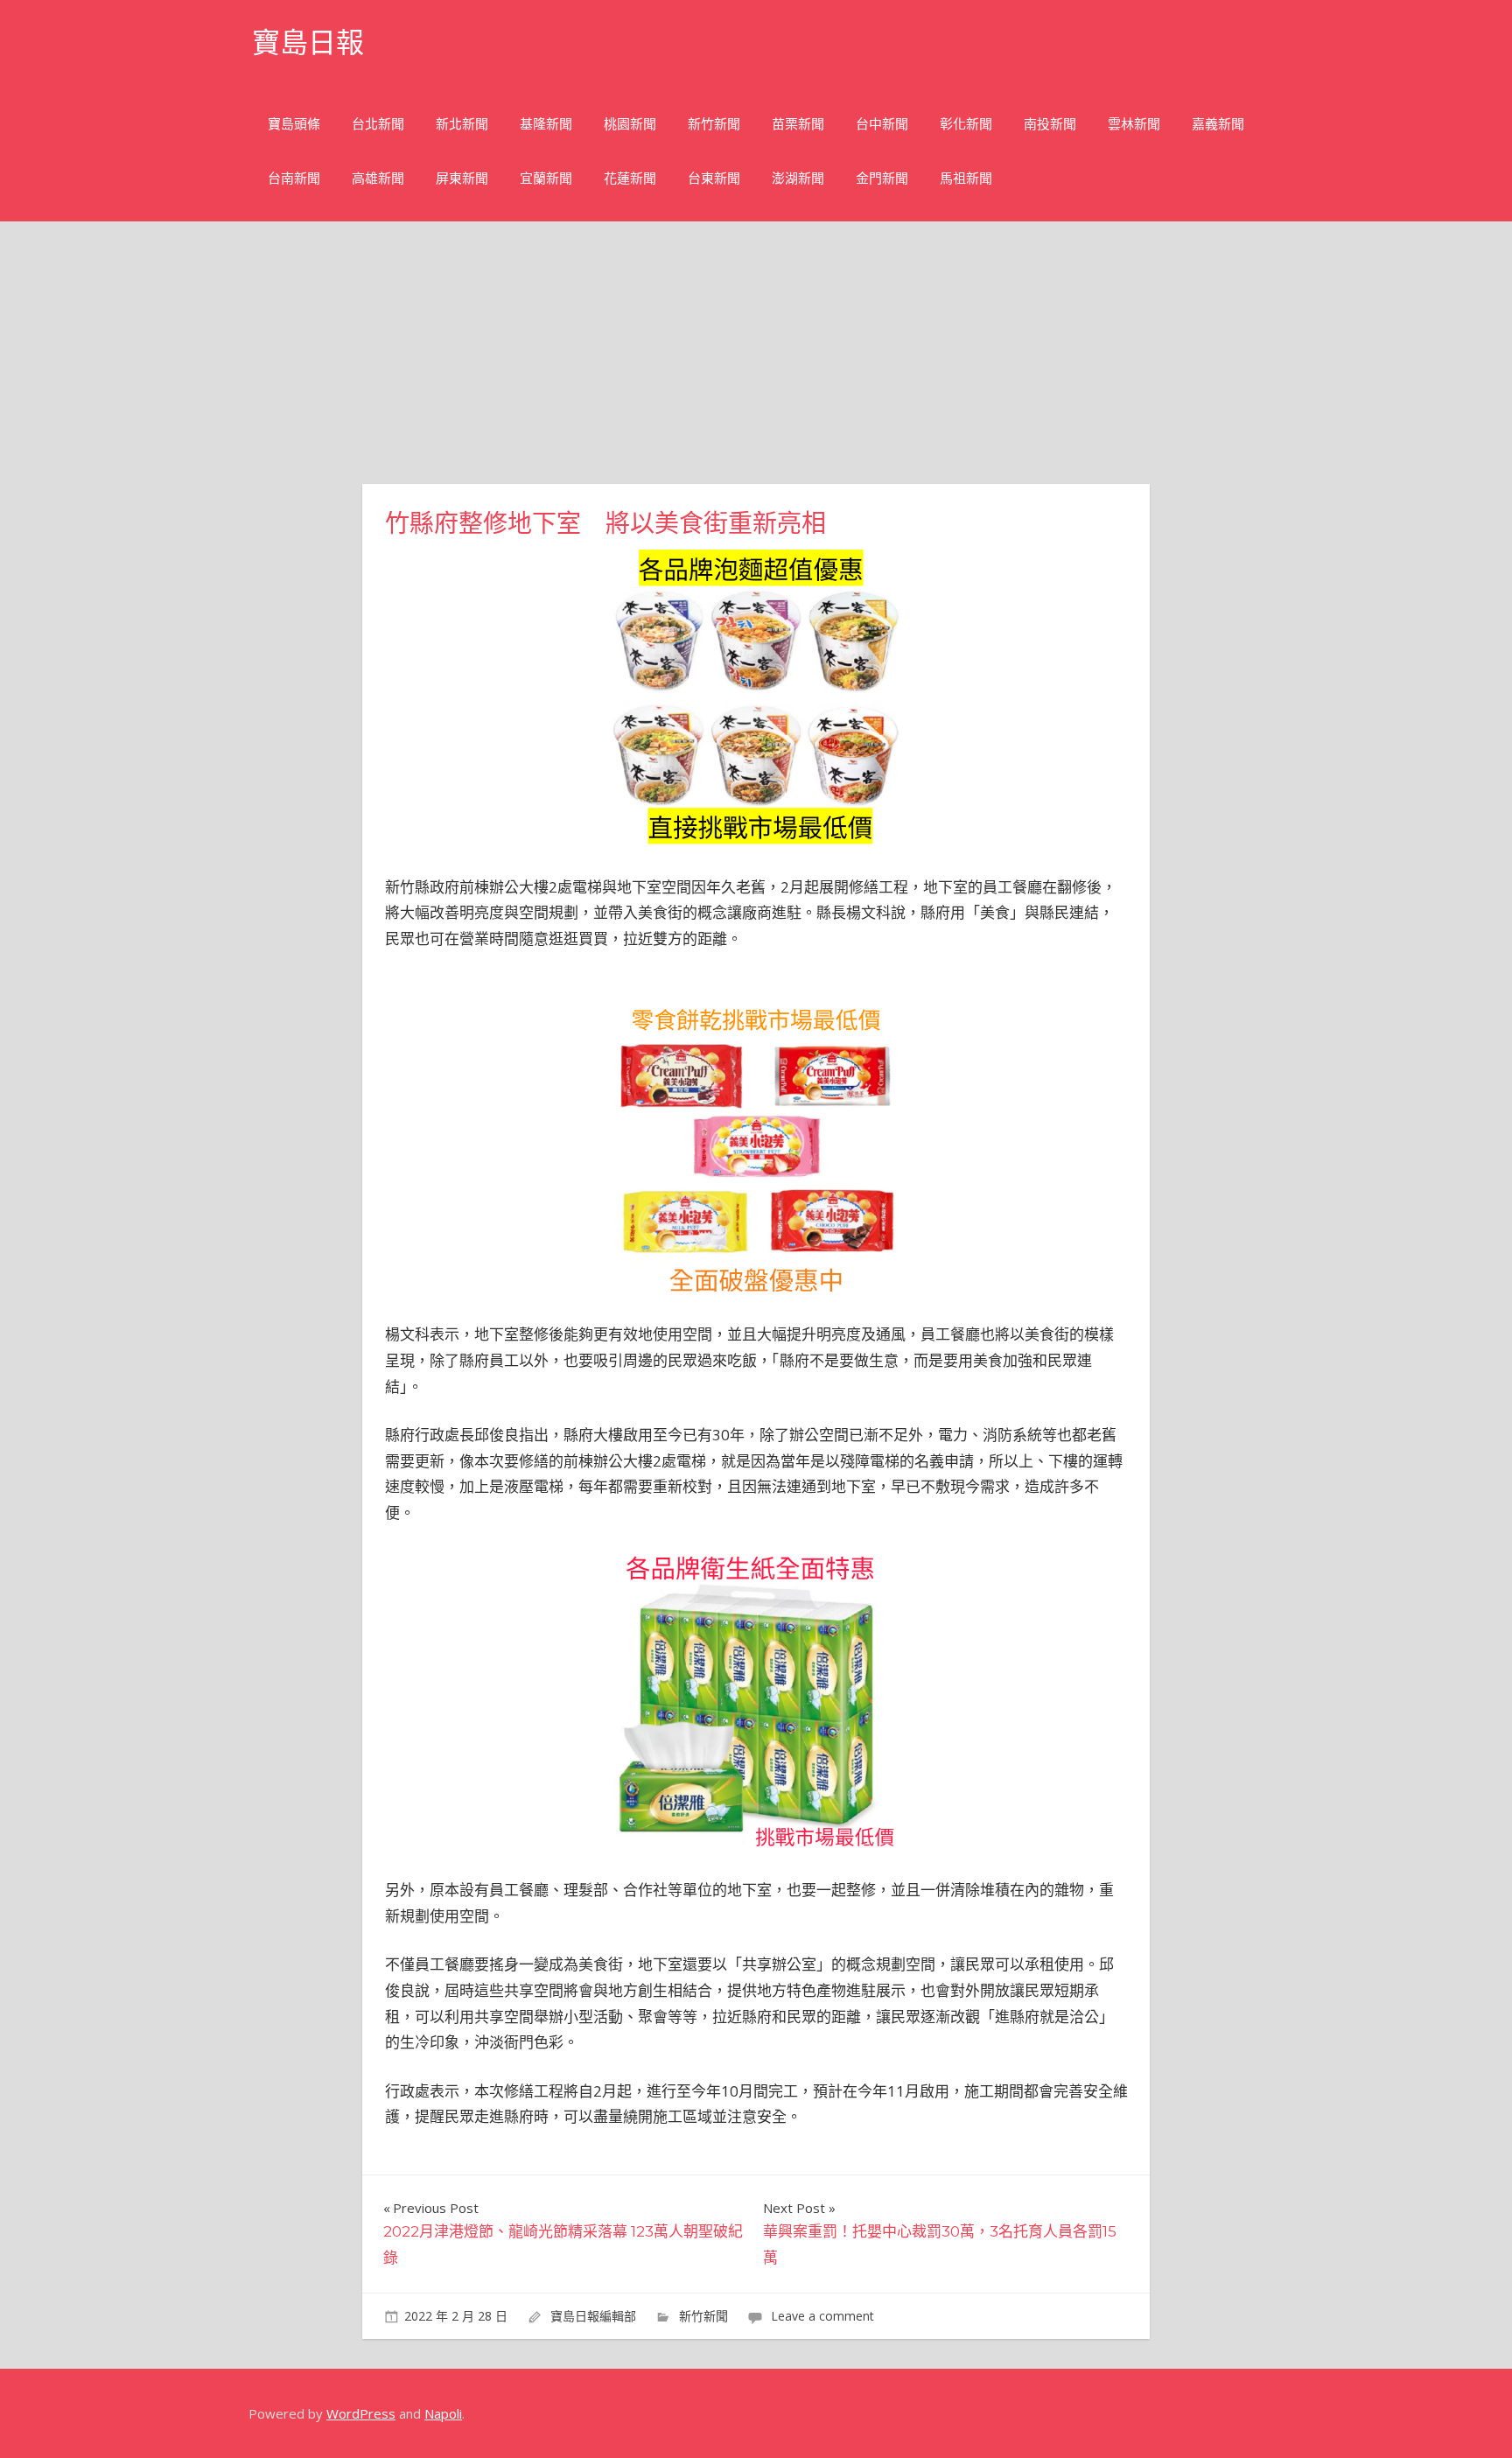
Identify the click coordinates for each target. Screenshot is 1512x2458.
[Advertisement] (756, 353)
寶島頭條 (294, 124)
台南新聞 (294, 178)
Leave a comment (822, 2316)
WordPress (361, 2413)
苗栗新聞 (798, 124)
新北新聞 (462, 124)
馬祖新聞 (966, 178)
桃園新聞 (630, 124)
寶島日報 (308, 42)
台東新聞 (714, 178)
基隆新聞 (546, 124)
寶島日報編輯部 (593, 2316)
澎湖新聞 (798, 178)
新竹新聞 (714, 124)
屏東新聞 (462, 178)
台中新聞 (882, 124)
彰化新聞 (966, 124)
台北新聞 (378, 124)
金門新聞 (882, 178)
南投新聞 (1050, 124)
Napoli (443, 2413)
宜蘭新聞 (546, 178)
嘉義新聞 (1218, 124)
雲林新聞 (1134, 124)
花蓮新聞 (630, 178)
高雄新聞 (378, 178)
